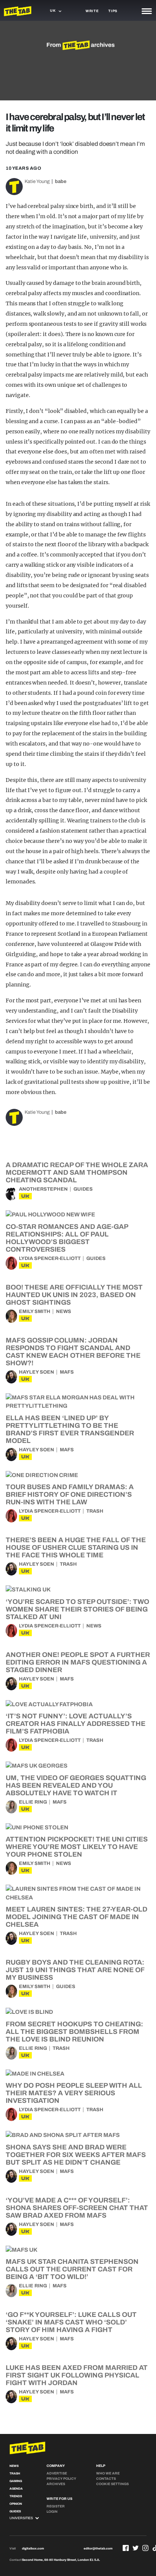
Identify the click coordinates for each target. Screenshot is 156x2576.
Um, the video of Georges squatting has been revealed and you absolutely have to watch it (76, 1785)
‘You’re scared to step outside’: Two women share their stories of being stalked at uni (77, 1609)
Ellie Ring (33, 1802)
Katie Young (37, 181)
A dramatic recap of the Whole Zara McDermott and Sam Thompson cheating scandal (77, 1172)
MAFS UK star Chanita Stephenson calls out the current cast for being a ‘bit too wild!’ (72, 2269)
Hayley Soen (37, 1372)
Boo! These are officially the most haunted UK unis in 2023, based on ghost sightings (74, 1295)
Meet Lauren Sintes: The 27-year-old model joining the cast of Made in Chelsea (76, 1917)
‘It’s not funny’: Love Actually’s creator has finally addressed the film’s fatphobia (76, 1724)
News (64, 1311)
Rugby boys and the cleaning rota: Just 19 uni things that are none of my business (75, 1970)
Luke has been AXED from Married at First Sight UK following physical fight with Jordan (77, 2375)
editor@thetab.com (98, 2549)
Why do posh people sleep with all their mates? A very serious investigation (74, 2093)
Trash (95, 1511)
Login (52, 2512)
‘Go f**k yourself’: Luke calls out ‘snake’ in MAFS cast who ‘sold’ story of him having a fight (71, 2322)
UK (25, 1196)
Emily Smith (35, 1311)
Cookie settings (112, 2484)
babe (61, 181)
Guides (83, 1189)
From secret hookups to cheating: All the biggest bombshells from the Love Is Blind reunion (74, 2032)
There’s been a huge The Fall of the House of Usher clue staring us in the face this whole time (76, 1547)
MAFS (67, 1372)
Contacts (106, 2479)
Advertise (57, 2473)
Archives (56, 2484)
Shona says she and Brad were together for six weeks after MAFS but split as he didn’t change (76, 2155)
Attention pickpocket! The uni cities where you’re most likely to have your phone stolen (77, 1847)
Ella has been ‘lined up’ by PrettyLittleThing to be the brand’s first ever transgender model (70, 1429)
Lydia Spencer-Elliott (50, 1258)
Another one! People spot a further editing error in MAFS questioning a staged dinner (78, 1662)
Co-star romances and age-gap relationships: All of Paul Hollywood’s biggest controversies (67, 1238)
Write (92, 11)
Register (56, 2506)
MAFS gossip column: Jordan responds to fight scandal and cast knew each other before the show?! (73, 1352)
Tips (113, 11)
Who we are (108, 2473)
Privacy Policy (61, 2479)
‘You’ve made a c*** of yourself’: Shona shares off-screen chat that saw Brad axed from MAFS (77, 2208)
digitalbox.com (33, 2549)
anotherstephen (43, 1189)
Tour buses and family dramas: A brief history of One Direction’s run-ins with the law (70, 1494)
